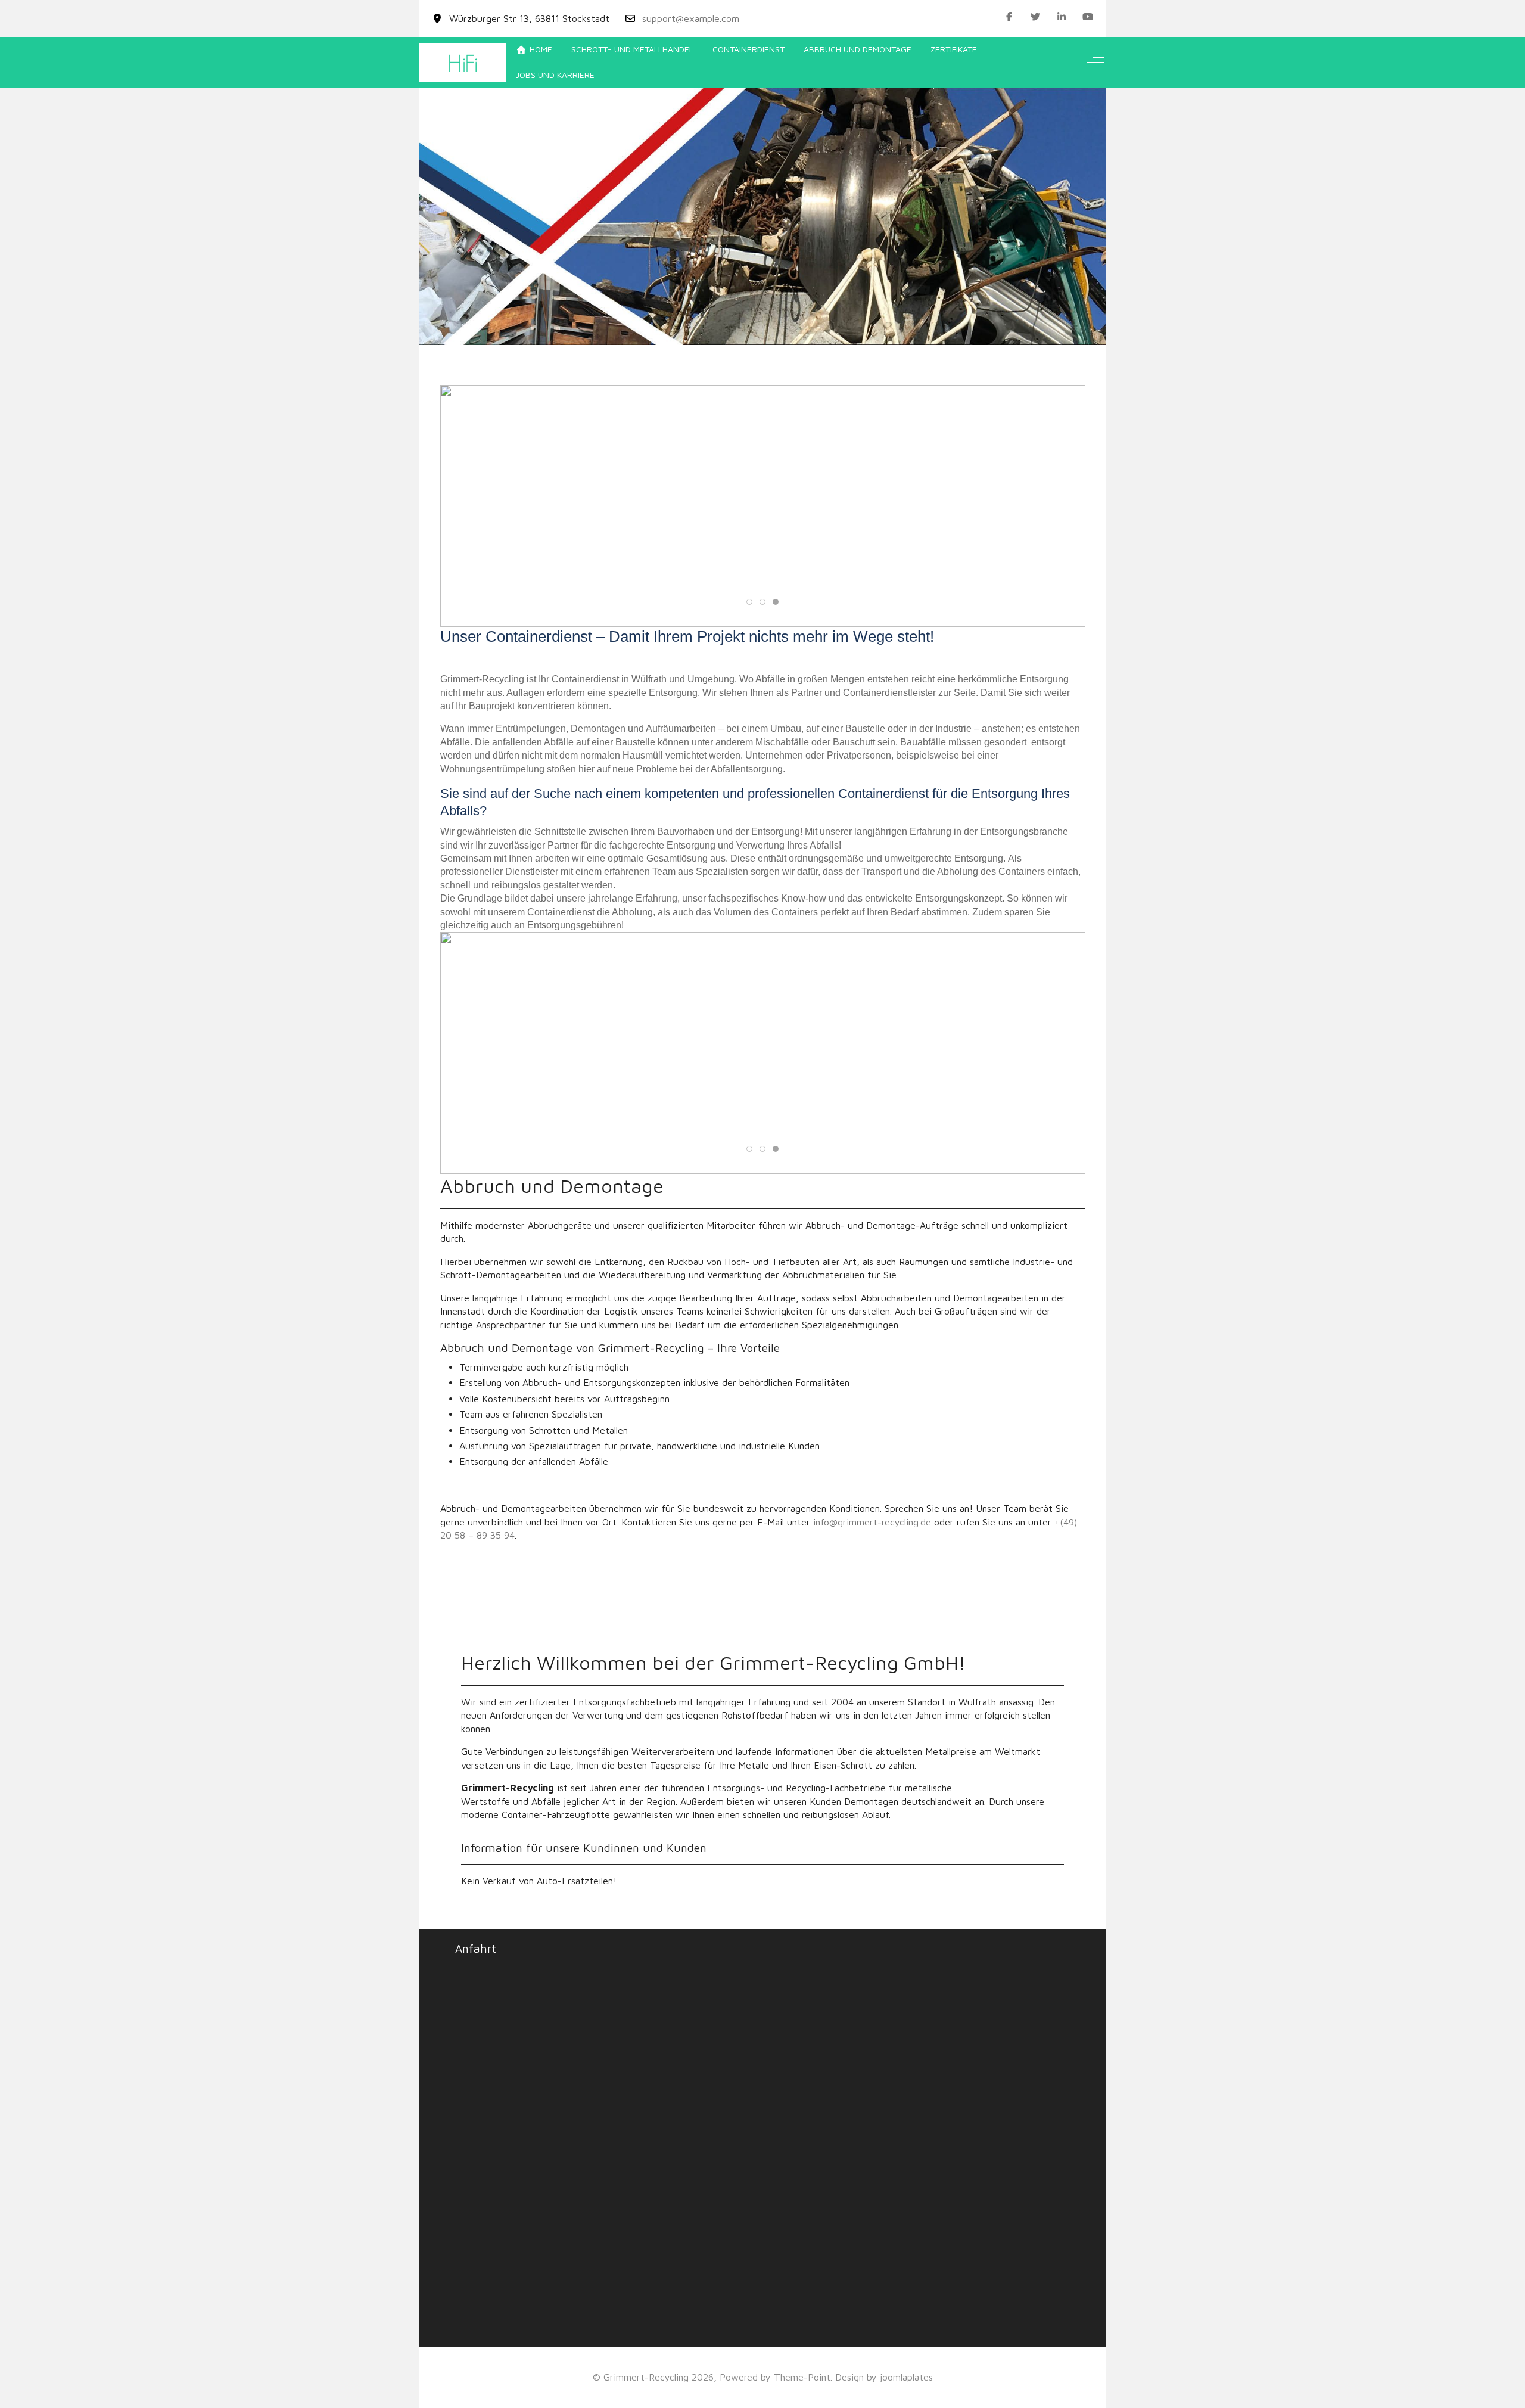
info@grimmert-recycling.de (872, 1522)
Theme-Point (802, 2377)
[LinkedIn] (1062, 17)
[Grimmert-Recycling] (463, 62)
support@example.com (691, 18)
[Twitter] (1035, 17)
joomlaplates (906, 2377)
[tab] (743, 320)
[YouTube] (1088, 17)
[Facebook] (1009, 17)
